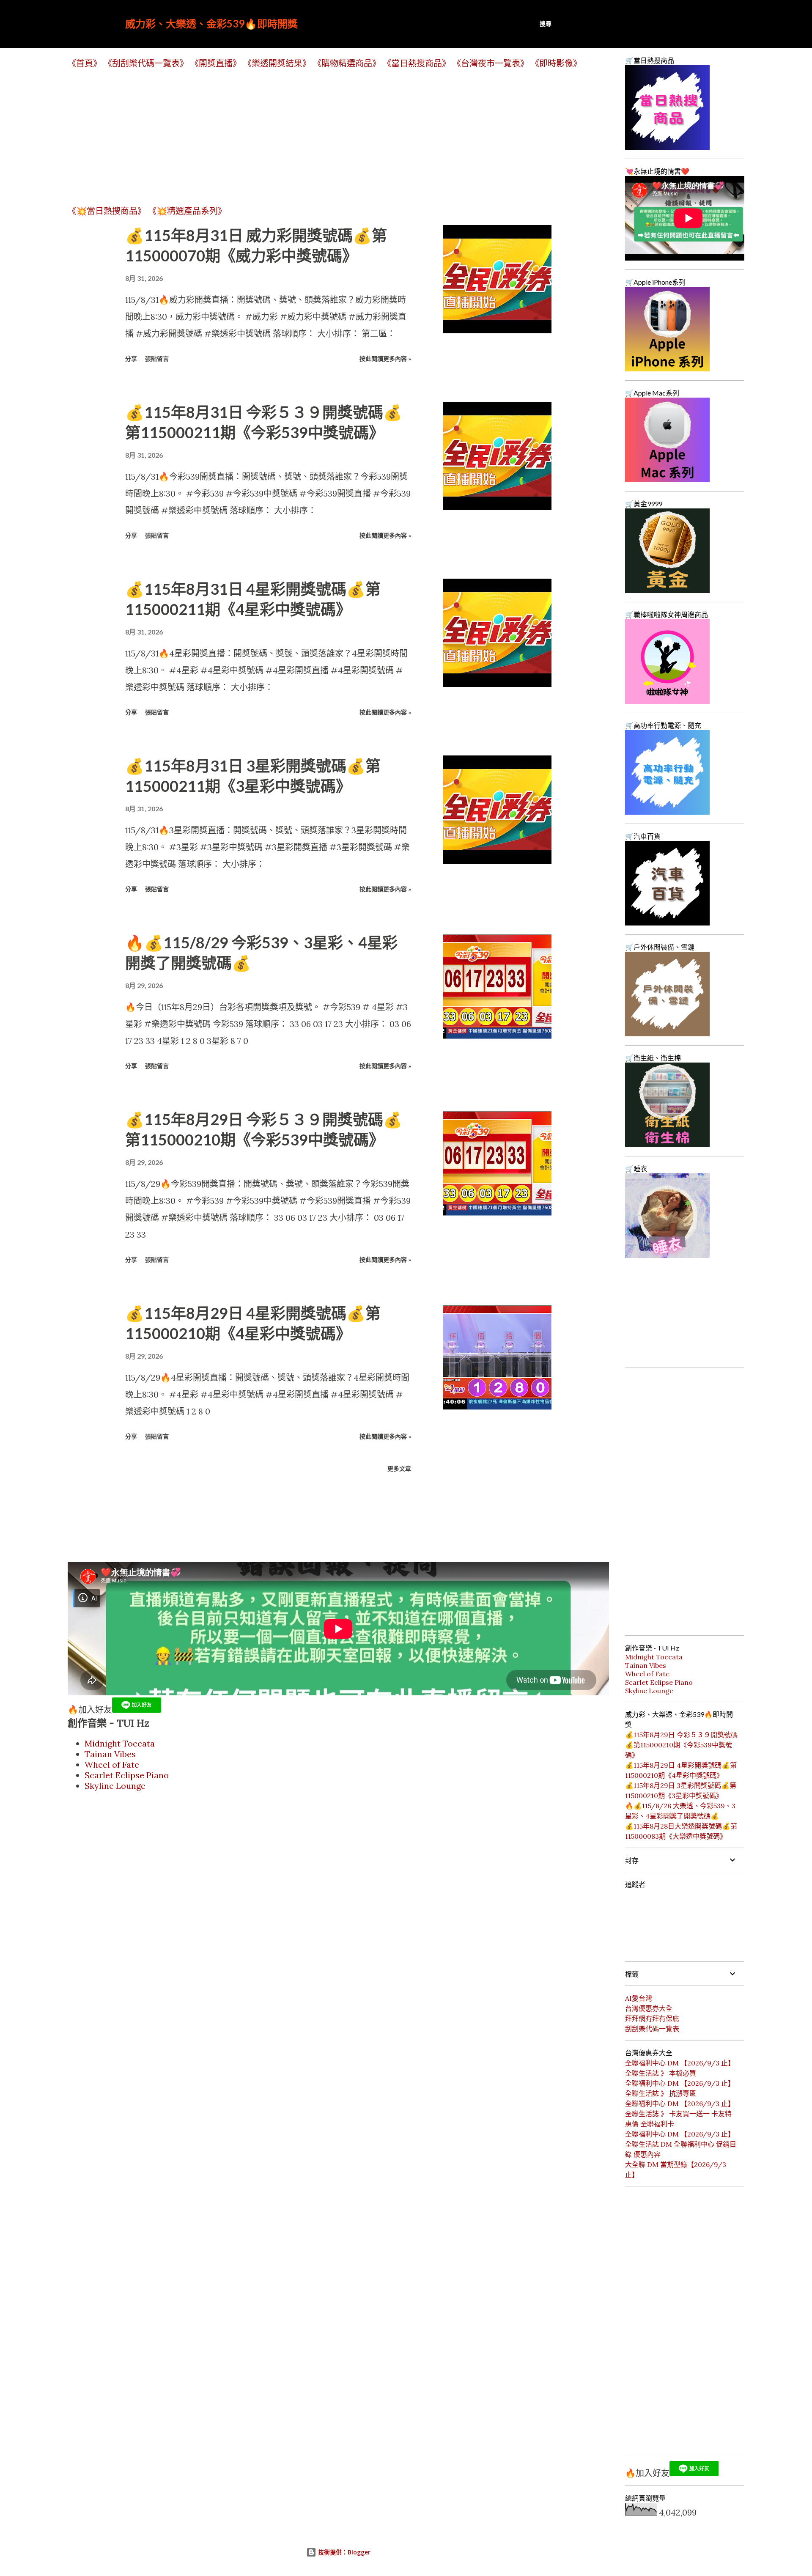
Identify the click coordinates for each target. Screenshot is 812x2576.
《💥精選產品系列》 (187, 211)
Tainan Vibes (110, 1754)
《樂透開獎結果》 (277, 63)
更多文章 (399, 1468)
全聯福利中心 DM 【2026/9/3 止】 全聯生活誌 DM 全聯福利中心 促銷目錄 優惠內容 (681, 2144)
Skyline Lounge (115, 1786)
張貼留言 (157, 358)
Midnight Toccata (120, 1743)
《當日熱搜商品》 (417, 63)
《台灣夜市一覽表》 (491, 63)
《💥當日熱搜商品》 (107, 211)
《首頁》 (85, 63)
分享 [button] (131, 358)
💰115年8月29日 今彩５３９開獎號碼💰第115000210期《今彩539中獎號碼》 (681, 1745)
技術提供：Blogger (343, 2552)
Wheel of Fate (112, 1764)
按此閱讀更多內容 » (385, 358)
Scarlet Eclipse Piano (127, 1775)
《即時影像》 (556, 63)
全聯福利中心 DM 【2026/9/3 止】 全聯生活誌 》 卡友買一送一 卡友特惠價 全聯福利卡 (680, 2114)
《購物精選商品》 (347, 63)
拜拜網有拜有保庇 (652, 2019)
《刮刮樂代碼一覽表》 (146, 63)
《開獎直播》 (216, 63)
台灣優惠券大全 (649, 2008)
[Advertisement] (321, 137)
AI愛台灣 (639, 1998)
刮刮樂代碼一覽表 (652, 2029)
